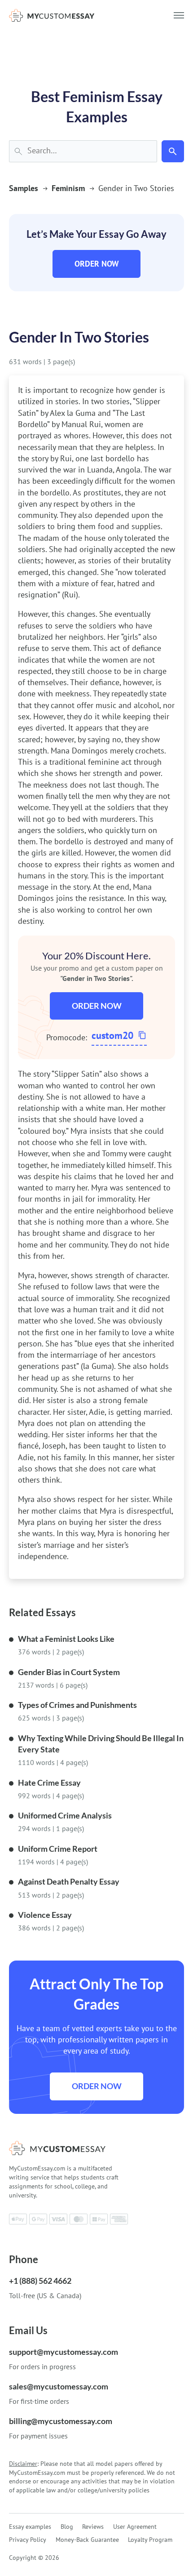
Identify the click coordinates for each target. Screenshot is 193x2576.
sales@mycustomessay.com (59, 2386)
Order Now (97, 264)
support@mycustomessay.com (64, 2352)
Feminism (68, 188)
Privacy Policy (28, 2540)
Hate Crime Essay (49, 1783)
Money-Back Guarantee (87, 2540)
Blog (67, 2527)
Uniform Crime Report (58, 1849)
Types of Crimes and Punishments (77, 1705)
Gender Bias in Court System (69, 1672)
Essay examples (30, 2527)
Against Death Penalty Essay (69, 1881)
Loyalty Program (150, 2540)
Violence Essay (45, 1915)
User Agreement (135, 2527)
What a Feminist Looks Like (66, 1639)
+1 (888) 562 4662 (40, 2281)
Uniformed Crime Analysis (65, 1815)
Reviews (93, 2527)
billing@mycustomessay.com (61, 2421)
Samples (24, 188)
